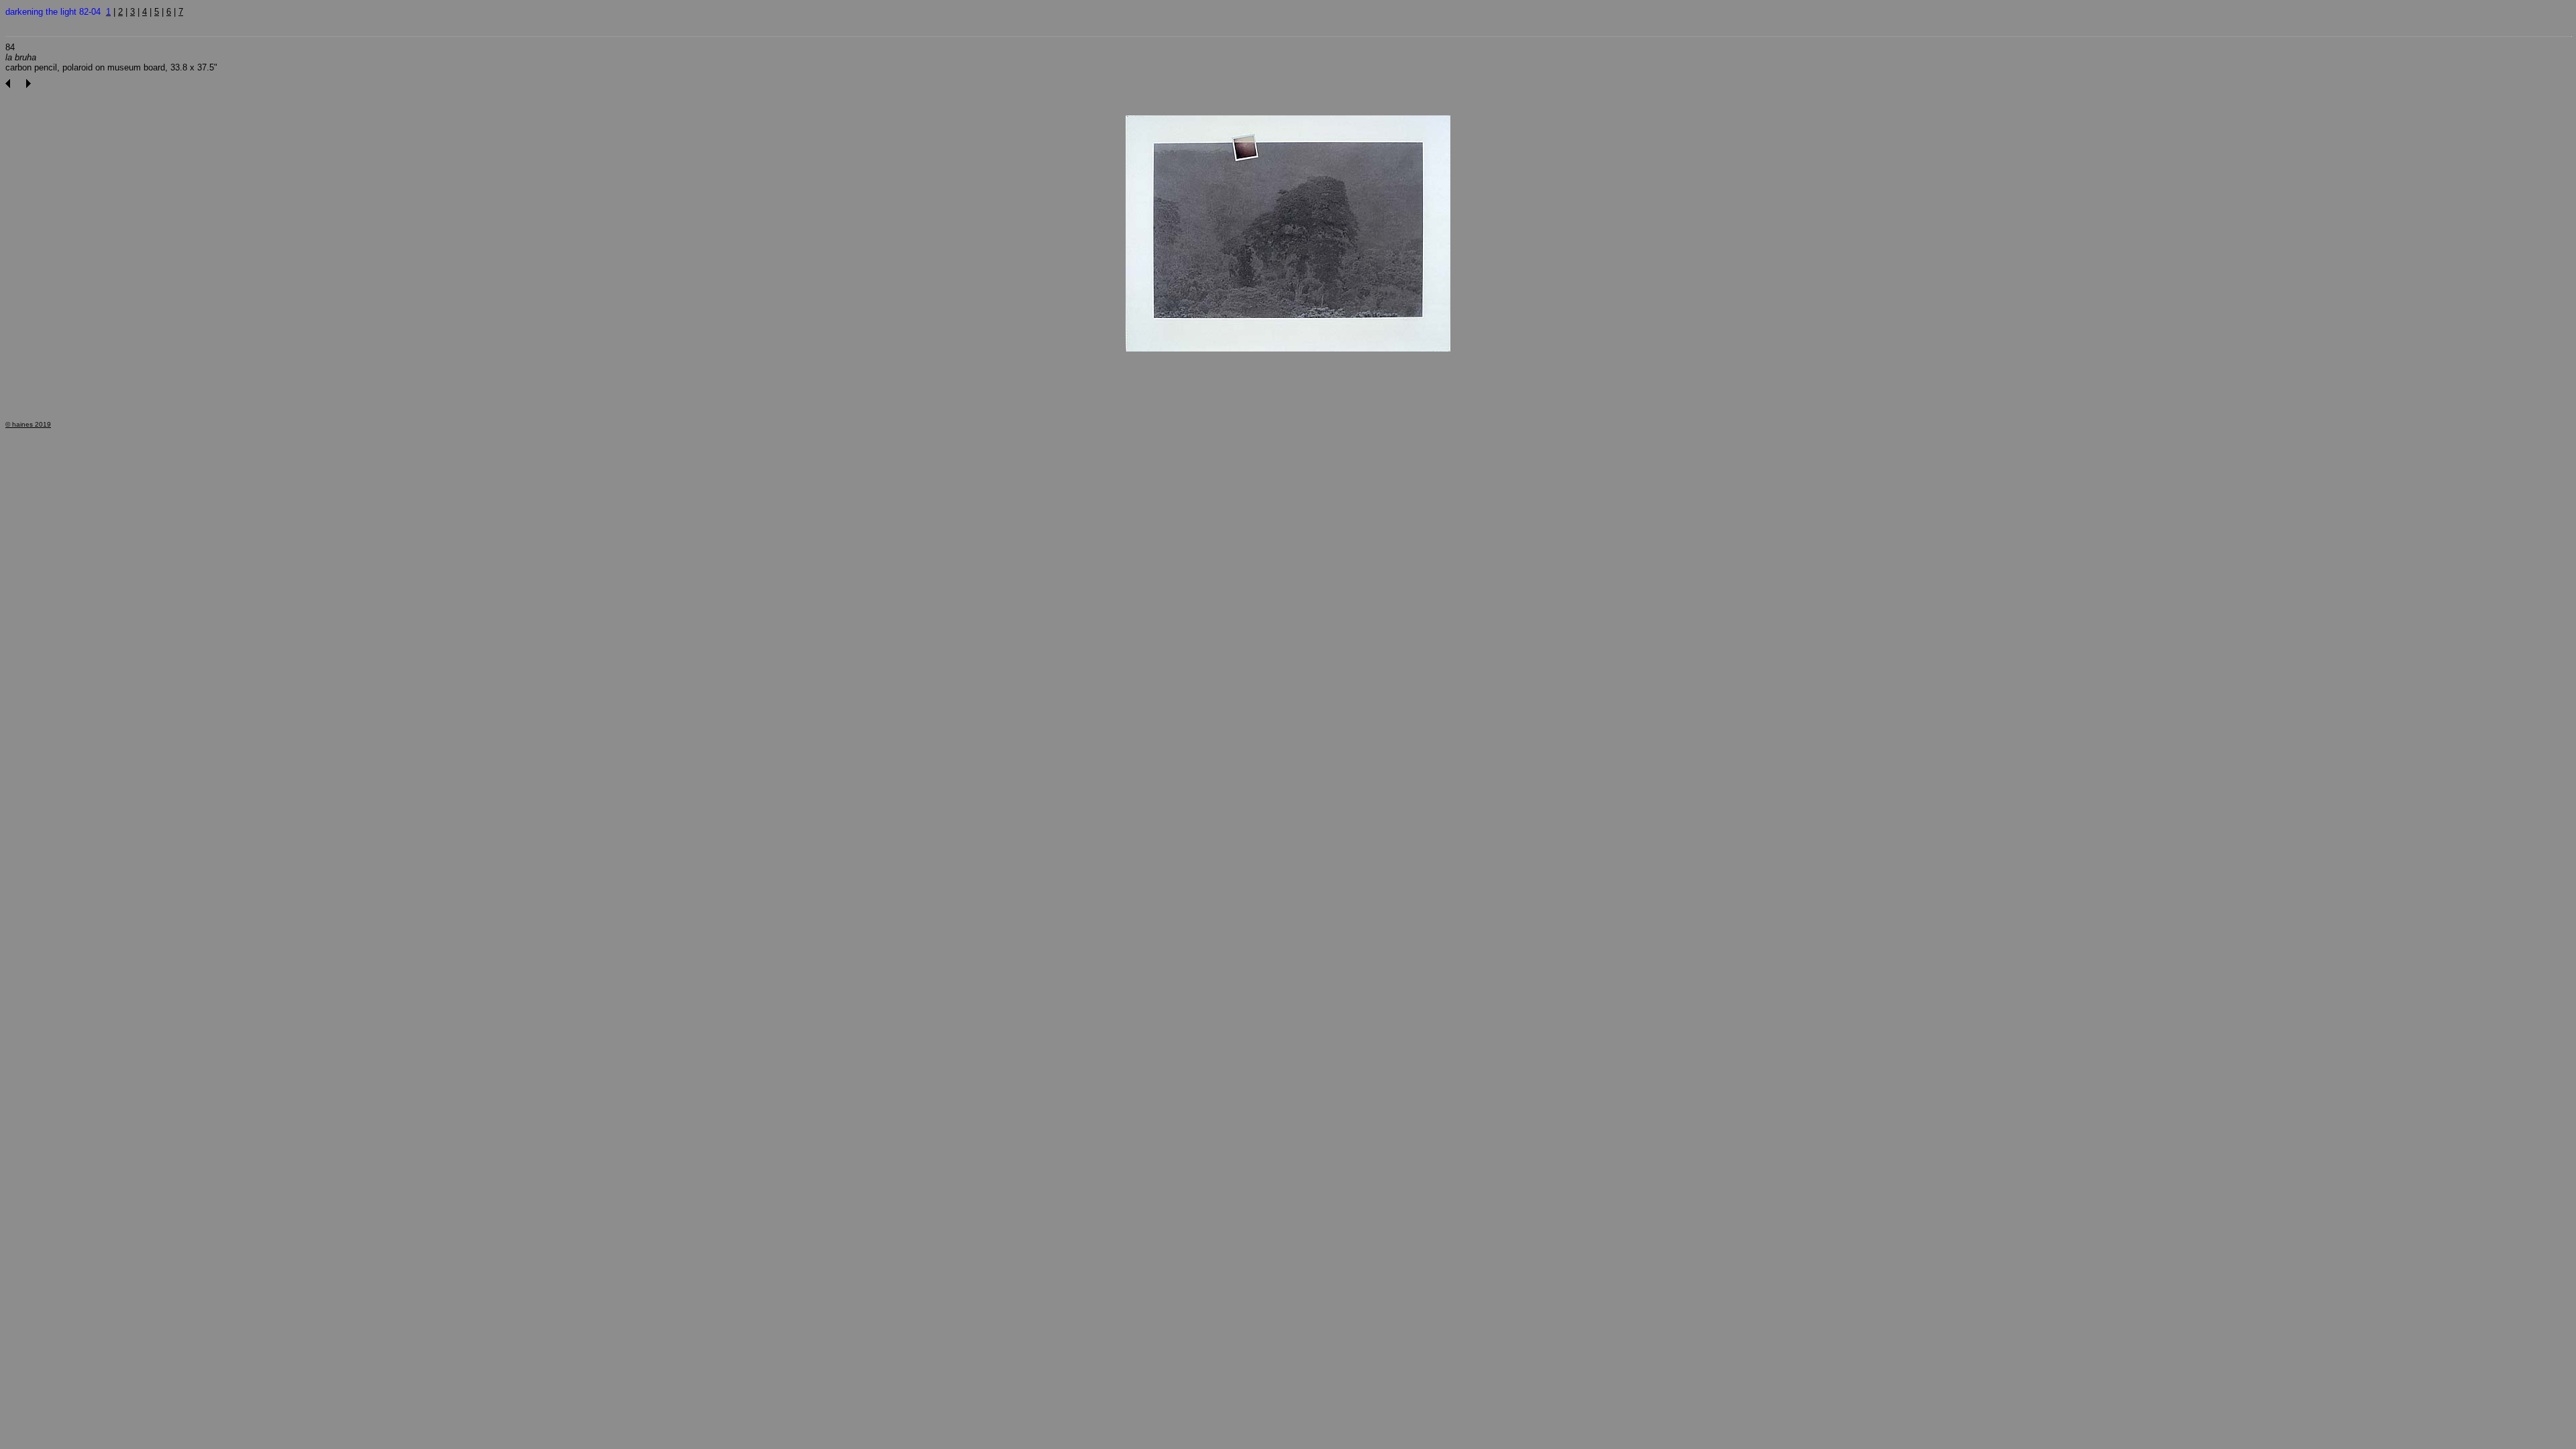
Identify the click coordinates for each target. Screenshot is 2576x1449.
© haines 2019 (28, 424)
